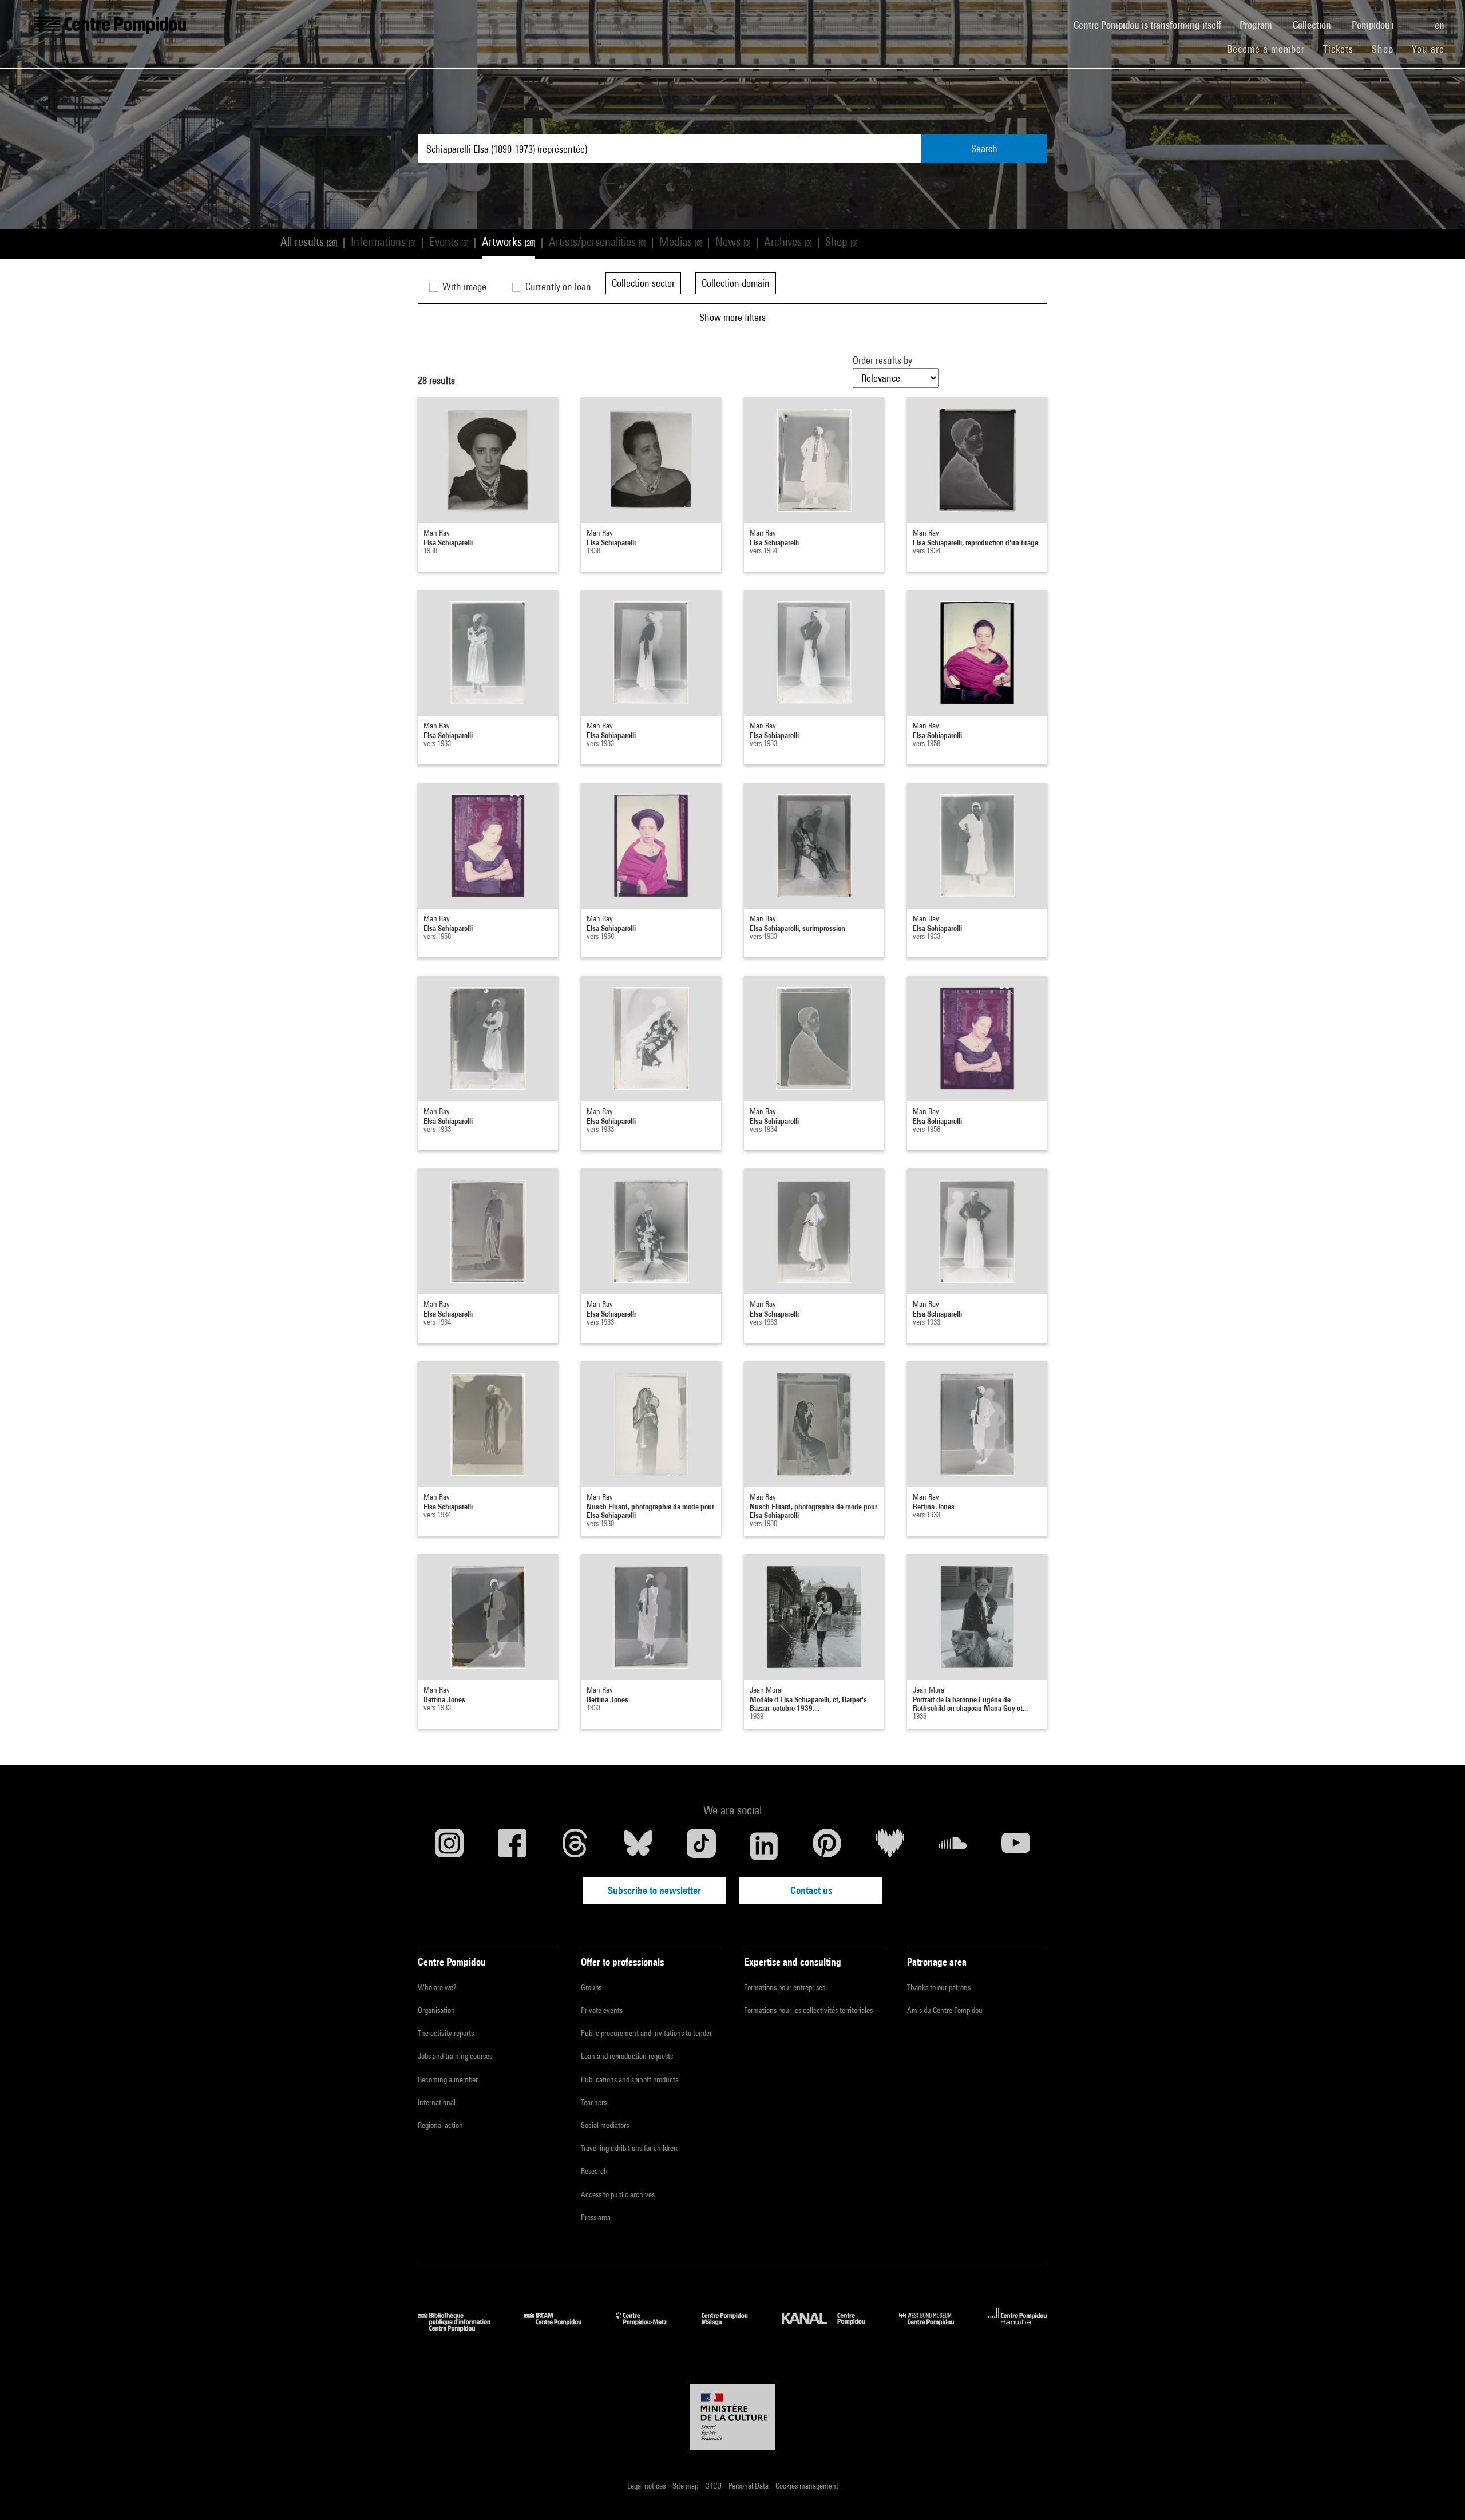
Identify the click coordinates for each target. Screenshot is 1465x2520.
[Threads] (575, 1846)
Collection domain (736, 283)
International (437, 2102)
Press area (596, 2217)
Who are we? (437, 1987)
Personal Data (749, 2486)
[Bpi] (462, 2328)
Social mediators (605, 2125)
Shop (1387, 49)
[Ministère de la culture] (732, 2417)
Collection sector (643, 283)
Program (1257, 25)
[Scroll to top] (1438, 2493)
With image (463, 286)
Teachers (594, 2102)
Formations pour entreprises (785, 1987)
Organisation (436, 2010)
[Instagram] (449, 1846)
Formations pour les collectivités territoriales (808, 2010)
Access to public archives (618, 2194)
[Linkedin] (764, 1846)
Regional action (440, 2125)
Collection (1313, 25)
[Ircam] (561, 2328)
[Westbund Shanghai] (935, 2328)
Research (594, 2171)
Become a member (1270, 49)
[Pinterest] (827, 1846)
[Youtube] (1016, 1846)
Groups (591, 1987)
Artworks (508, 242)
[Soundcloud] (953, 1846)
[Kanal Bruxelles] (832, 2328)
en (1441, 25)
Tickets (1338, 49)
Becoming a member (448, 2079)
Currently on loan (557, 286)
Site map (686, 2486)
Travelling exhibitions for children (629, 2148)
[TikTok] (701, 1846)
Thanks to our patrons (939, 1987)
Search (984, 148)
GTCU (714, 2486)
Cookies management (807, 2486)
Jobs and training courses (455, 2056)
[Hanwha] (1018, 2328)
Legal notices (647, 2486)
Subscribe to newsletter (654, 1890)
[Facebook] (512, 1846)
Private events (602, 2010)
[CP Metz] (650, 2328)
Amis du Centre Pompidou (945, 2010)
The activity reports (446, 2033)
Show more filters (732, 317)
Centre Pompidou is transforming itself (1152, 25)
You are (1430, 49)
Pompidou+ (1375, 25)
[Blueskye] (638, 1846)
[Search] (1416, 19)
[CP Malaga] (733, 2328)
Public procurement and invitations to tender (646, 2033)
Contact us (811, 1890)
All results (309, 242)
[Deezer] (890, 1846)
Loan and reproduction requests (627, 2056)
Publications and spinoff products (629, 2079)
